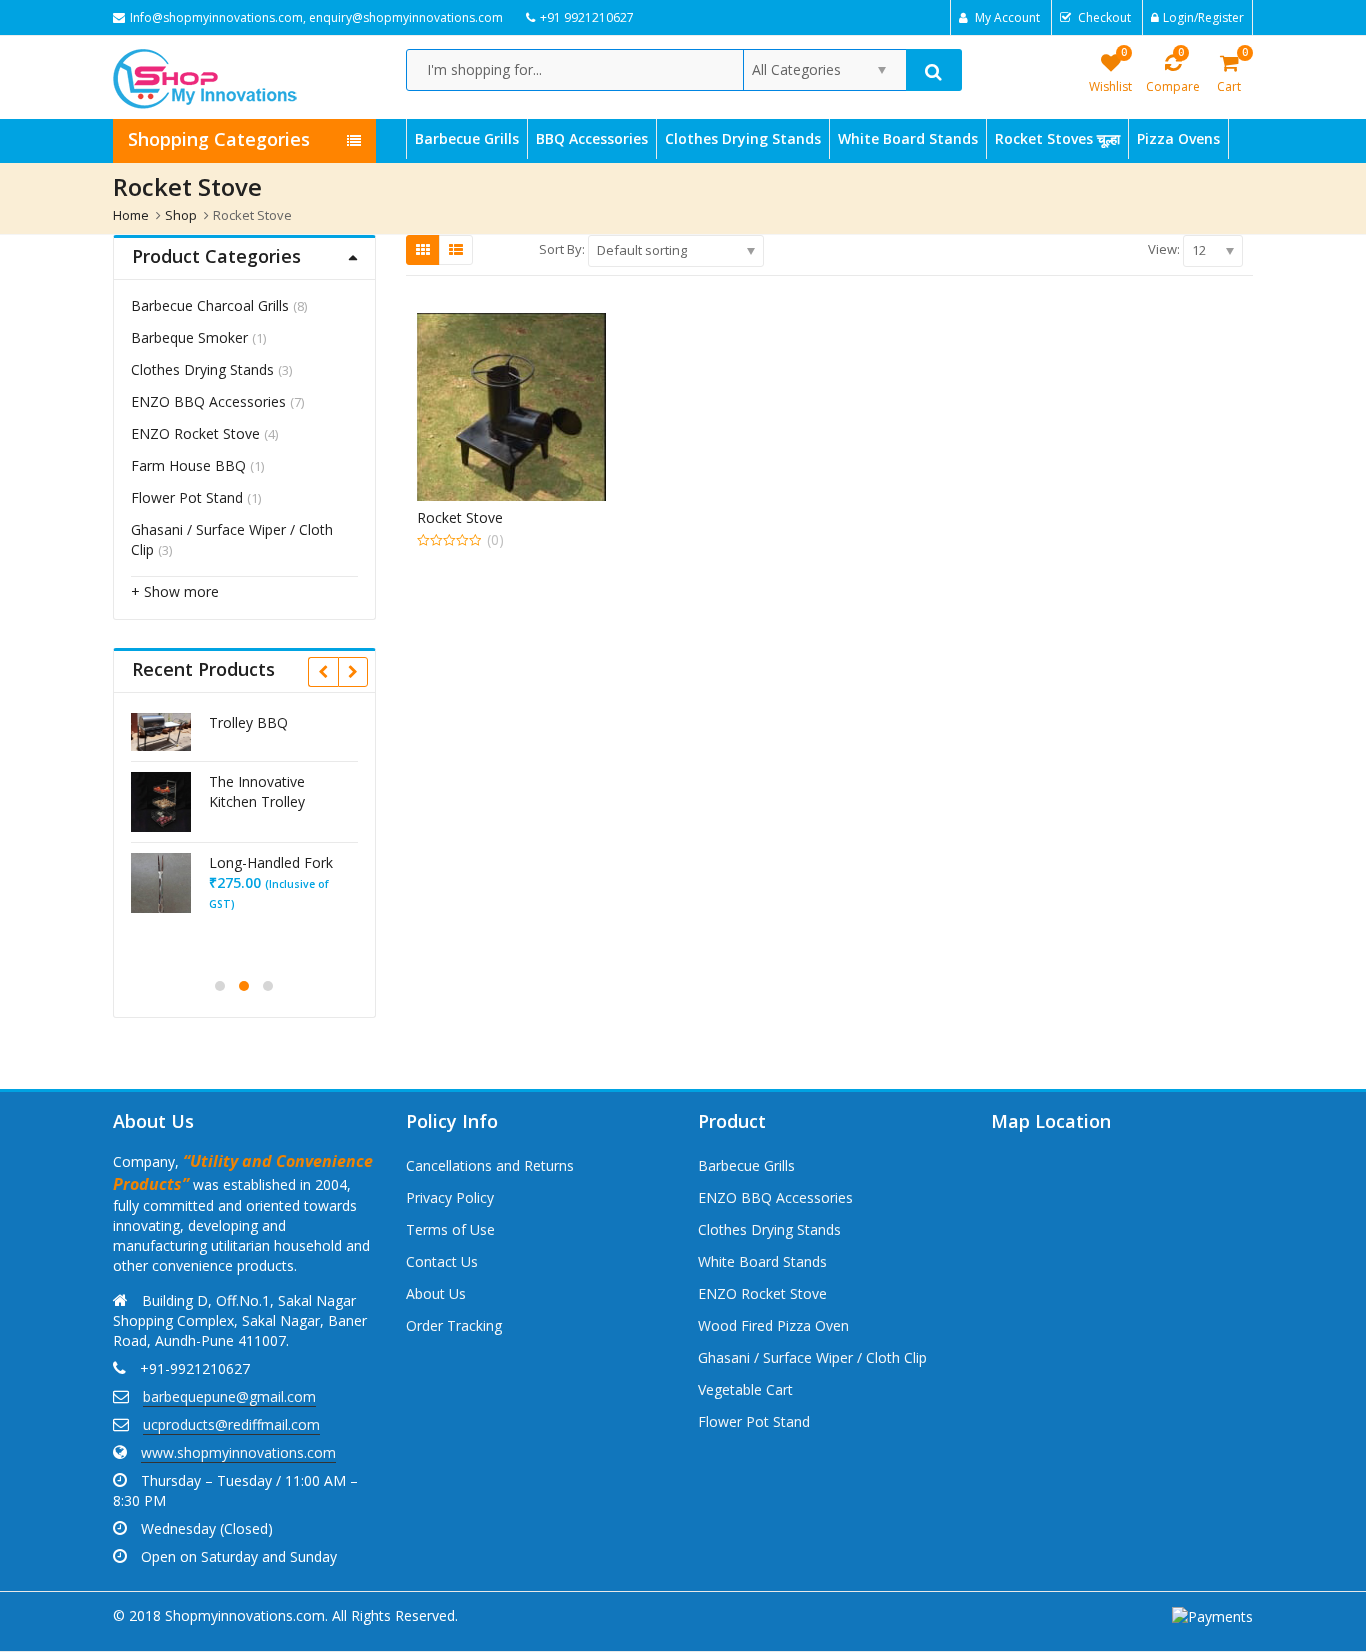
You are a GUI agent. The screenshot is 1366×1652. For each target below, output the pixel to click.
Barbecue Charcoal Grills (210, 305)
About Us (436, 1293)
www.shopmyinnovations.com (238, 1452)
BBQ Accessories (592, 138)
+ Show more (175, 591)
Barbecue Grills (467, 138)
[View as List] (456, 250)
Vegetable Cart (745, 1389)
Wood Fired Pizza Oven (773, 1325)
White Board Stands (908, 138)
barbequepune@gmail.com (229, 1396)
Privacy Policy (450, 1197)
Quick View (520, 517)
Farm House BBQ (188, 465)
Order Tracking (454, 1325)
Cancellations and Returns (490, 1165)
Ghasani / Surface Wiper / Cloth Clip (812, 1357)
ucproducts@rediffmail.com (231, 1424)
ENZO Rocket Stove (195, 433)
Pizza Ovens (1178, 138)
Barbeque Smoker (189, 337)
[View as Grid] (423, 250)
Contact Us (442, 1261)
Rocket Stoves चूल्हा (1057, 138)
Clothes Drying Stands (743, 138)
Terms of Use (450, 1229)
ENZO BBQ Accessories (208, 401)
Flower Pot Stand (187, 497)
